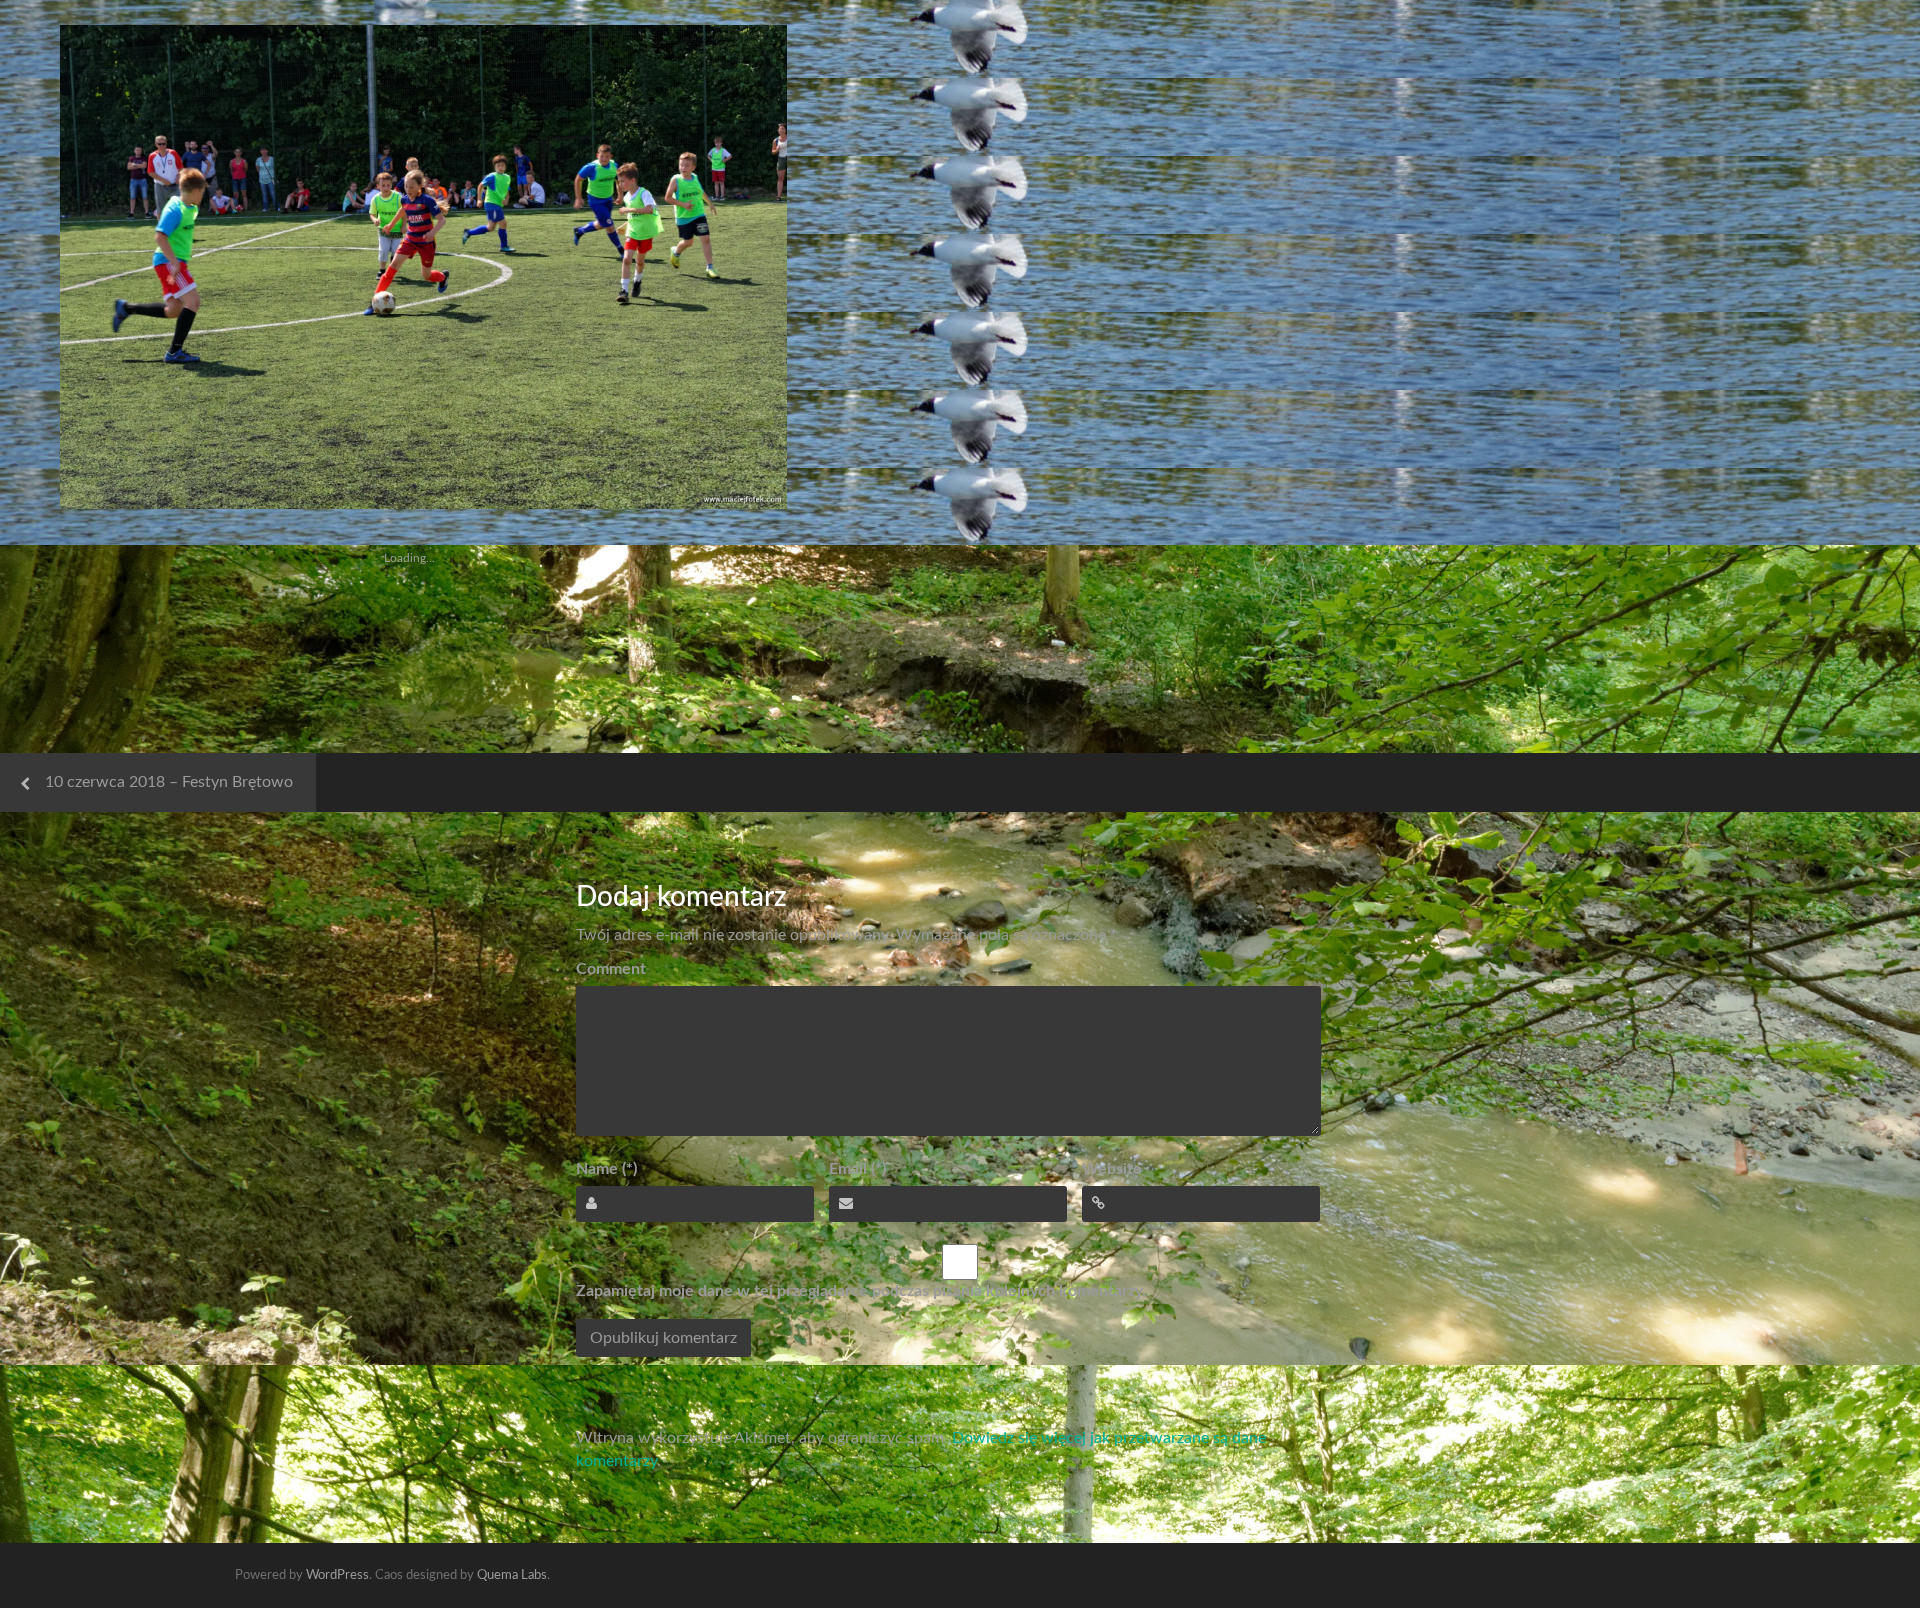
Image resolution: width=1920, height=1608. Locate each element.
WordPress (337, 1575)
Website (1112, 1169)
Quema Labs (512, 1575)
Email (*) (857, 1169)
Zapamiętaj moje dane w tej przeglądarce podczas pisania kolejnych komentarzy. (861, 1291)
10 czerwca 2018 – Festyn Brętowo (169, 782)
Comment (611, 969)
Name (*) (606, 1169)
